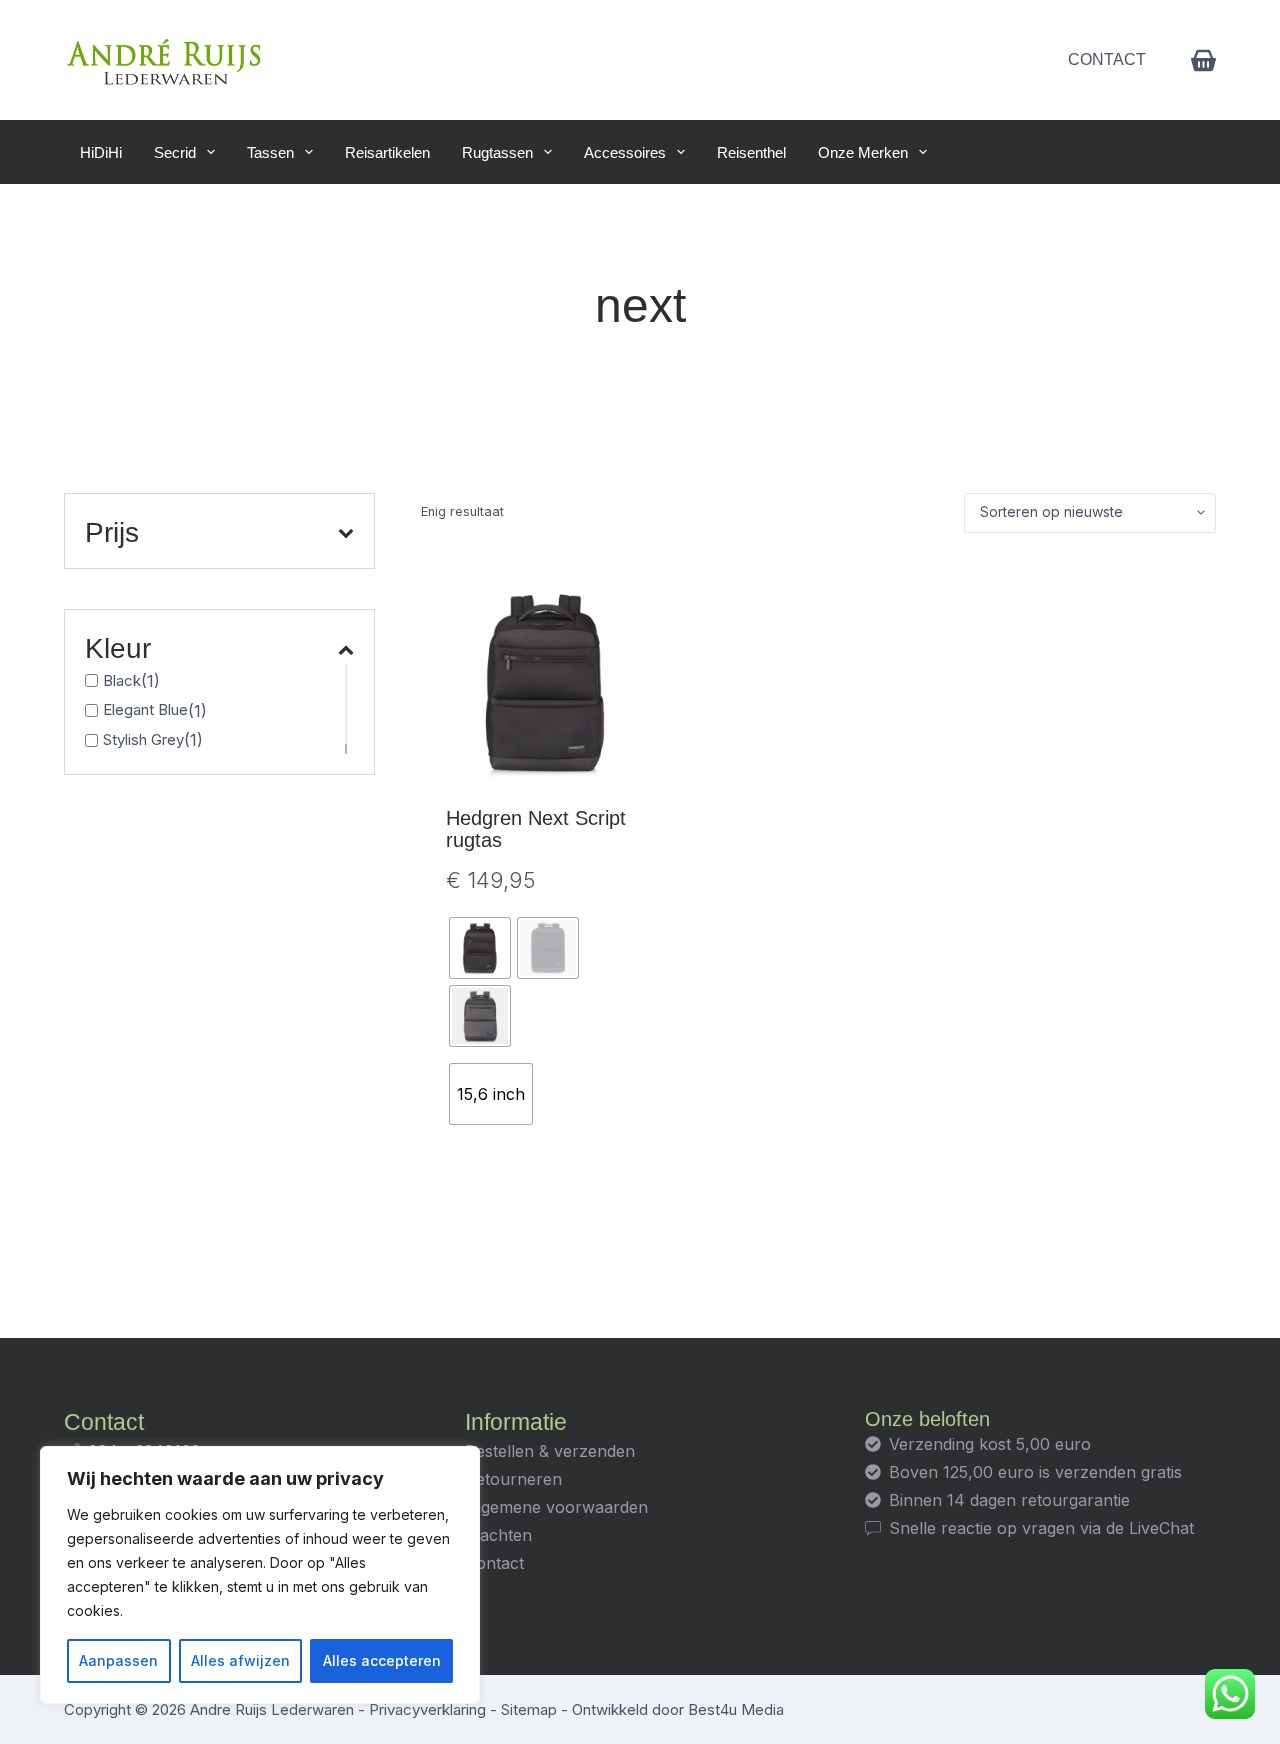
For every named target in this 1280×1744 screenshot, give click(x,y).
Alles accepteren (382, 1660)
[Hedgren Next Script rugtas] (545, 682)
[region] (260, 1575)
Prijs (112, 533)
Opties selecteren (545, 1205)
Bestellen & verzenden (550, 1451)
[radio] (480, 948)
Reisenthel (751, 152)
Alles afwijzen (240, 1660)
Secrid (175, 152)
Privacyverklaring (427, 1709)
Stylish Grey (143, 739)
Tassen (270, 152)
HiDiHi (101, 152)
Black (122, 680)
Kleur (118, 649)
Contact (1107, 59)
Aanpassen (118, 1660)
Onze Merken (863, 152)
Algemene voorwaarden (556, 1507)
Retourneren (513, 1479)
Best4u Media (736, 1709)
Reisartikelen (387, 152)
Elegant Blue (145, 709)
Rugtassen (497, 152)
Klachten (498, 1535)
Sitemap (529, 1709)
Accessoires (625, 152)
